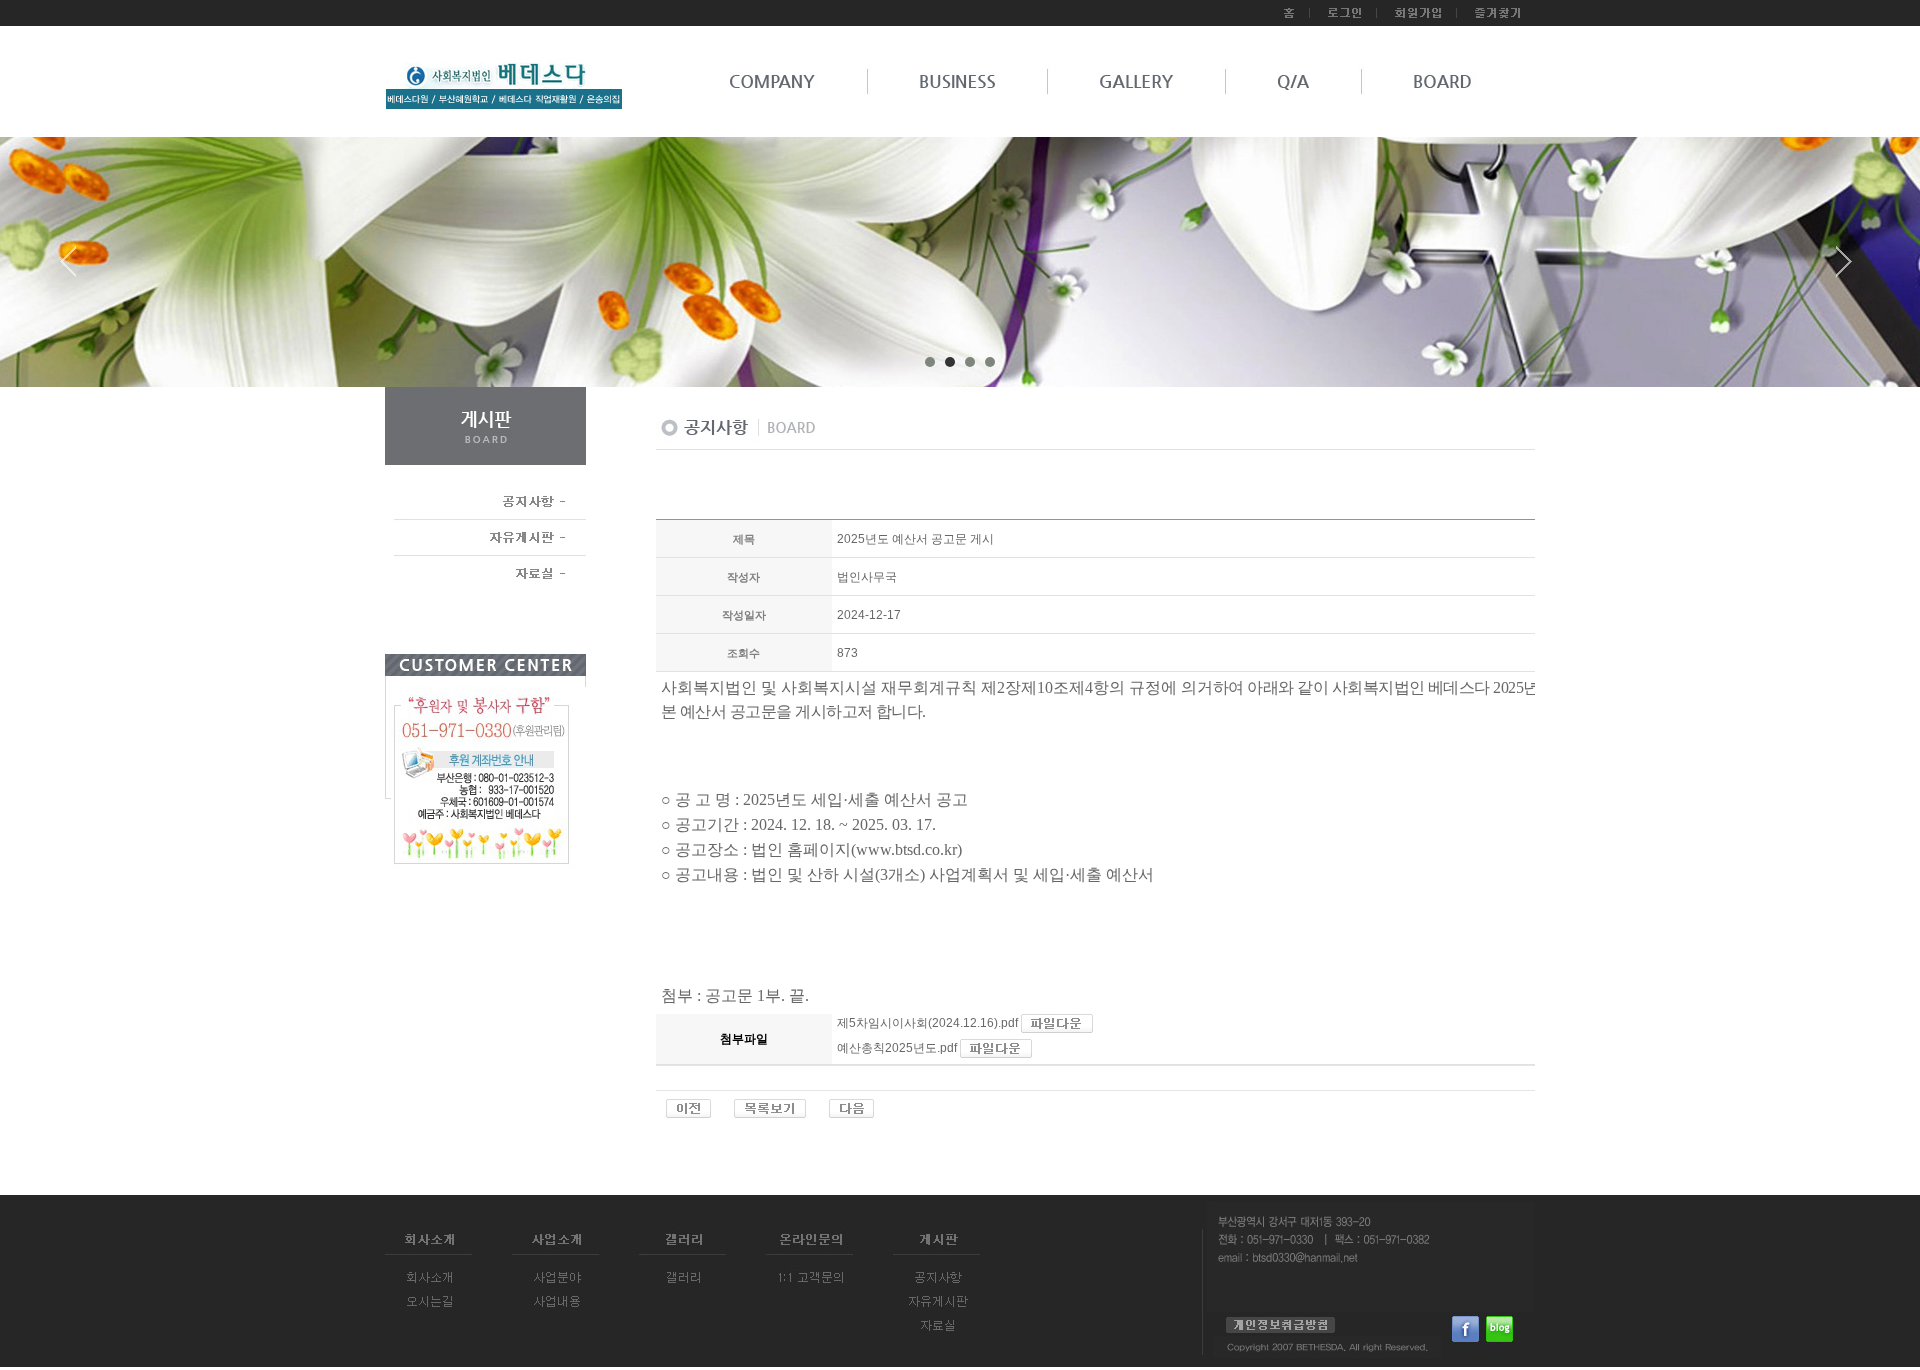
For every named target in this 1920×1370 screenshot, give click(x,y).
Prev (76, 269)
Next (1844, 269)
